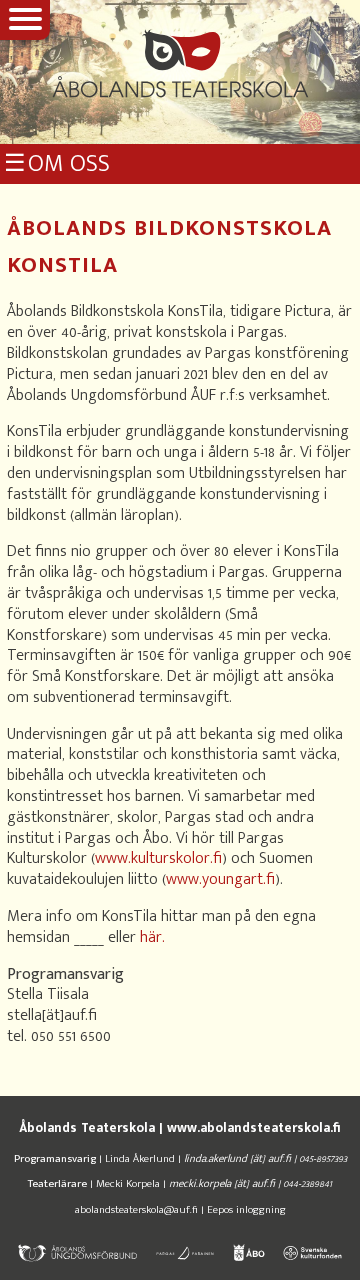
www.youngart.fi (220, 879)
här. (152, 937)
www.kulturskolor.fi (158, 858)
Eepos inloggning (246, 1209)
